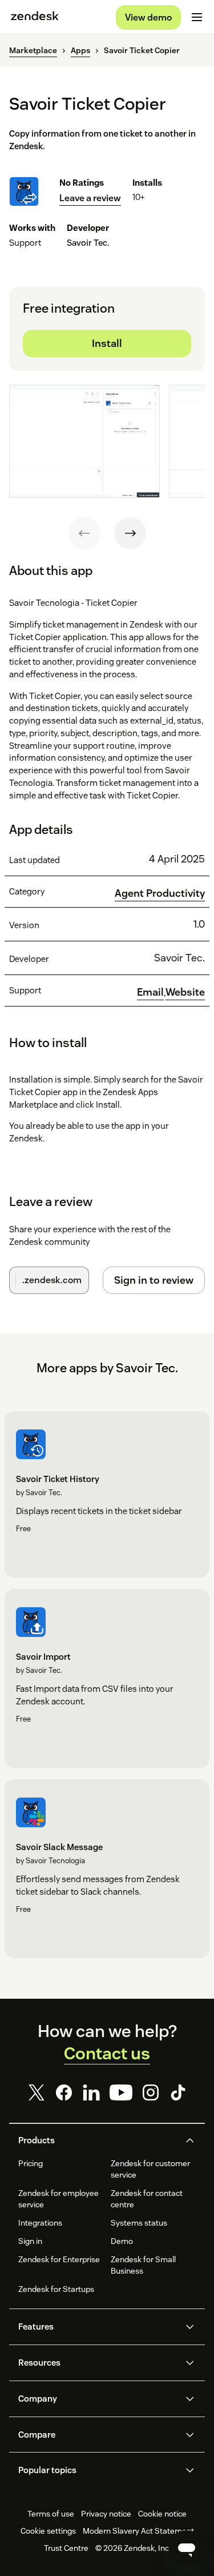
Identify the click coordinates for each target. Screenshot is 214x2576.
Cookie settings (48, 2531)
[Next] (130, 533)
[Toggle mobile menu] (197, 17)
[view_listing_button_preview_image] (84, 441)
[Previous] (84, 533)
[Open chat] (187, 2549)
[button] (98, 2140)
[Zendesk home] (35, 17)
